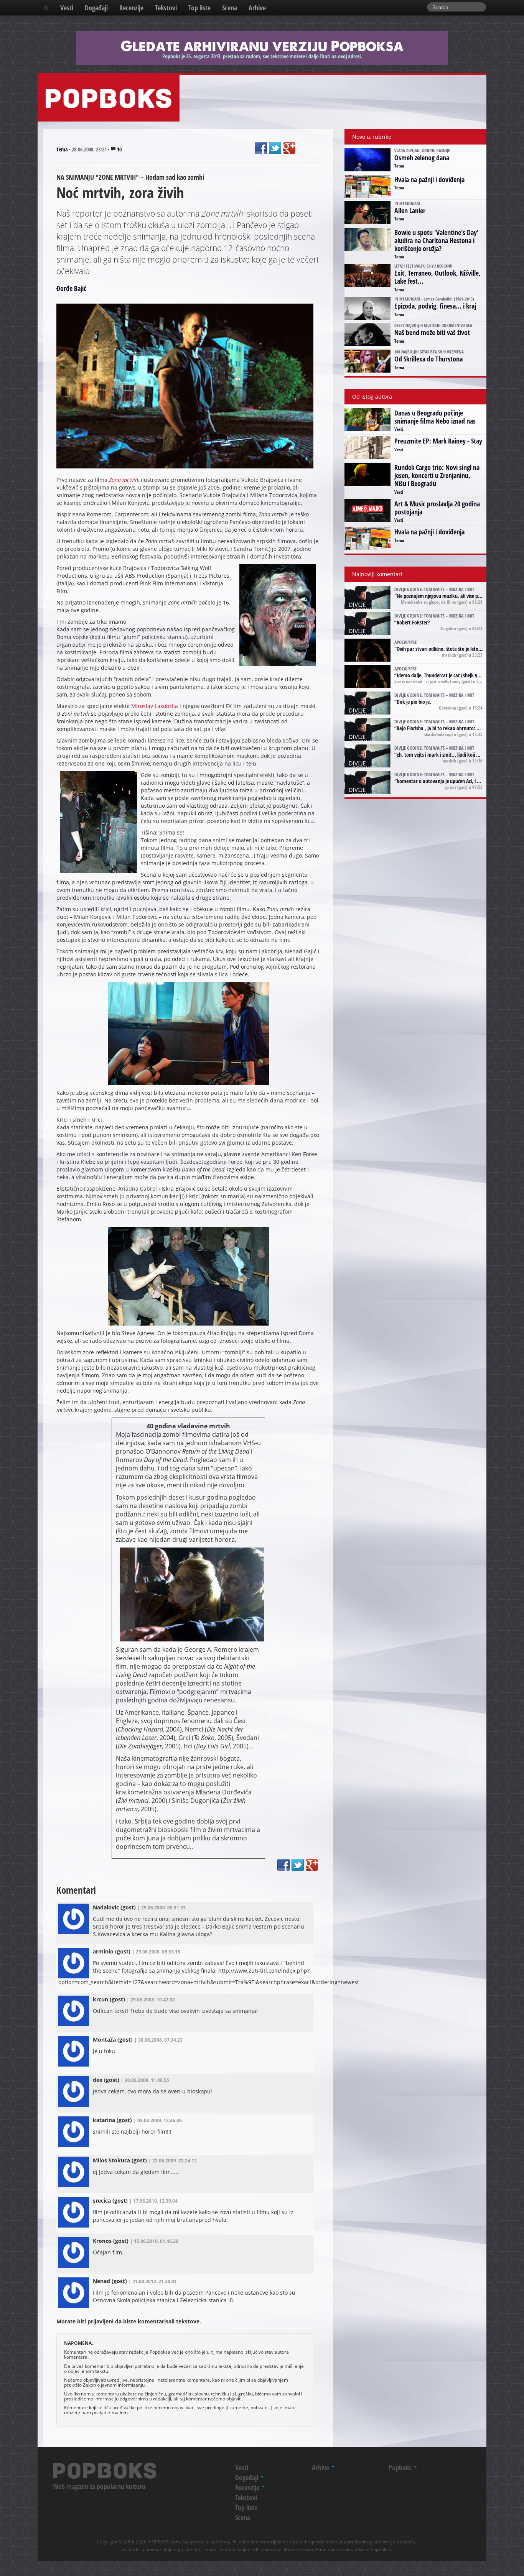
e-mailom (118, 2412)
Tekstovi (166, 8)
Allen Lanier (410, 210)
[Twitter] (275, 148)
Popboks (401, 2468)
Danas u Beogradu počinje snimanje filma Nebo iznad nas (435, 417)
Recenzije (131, 8)
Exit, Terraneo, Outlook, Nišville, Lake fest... (437, 277)
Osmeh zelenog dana (422, 158)
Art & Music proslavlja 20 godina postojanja (437, 508)
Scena (230, 8)
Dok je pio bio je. (414, 702)
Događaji (96, 8)
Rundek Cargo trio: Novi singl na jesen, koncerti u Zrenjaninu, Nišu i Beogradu (437, 475)
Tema (62, 149)
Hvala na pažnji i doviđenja (429, 179)
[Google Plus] (289, 148)
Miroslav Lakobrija (155, 706)
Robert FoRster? (413, 622)
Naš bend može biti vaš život (432, 332)
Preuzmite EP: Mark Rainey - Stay (438, 441)
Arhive (257, 8)
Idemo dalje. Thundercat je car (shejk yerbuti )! (446, 675)
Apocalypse (405, 642)
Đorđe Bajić (71, 288)
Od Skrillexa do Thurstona (428, 359)
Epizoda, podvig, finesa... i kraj (435, 306)
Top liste (199, 8)
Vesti (67, 8)
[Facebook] (261, 148)
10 (119, 149)
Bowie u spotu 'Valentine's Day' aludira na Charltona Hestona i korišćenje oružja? (436, 240)
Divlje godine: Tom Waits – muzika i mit (434, 589)
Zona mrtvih (124, 480)
